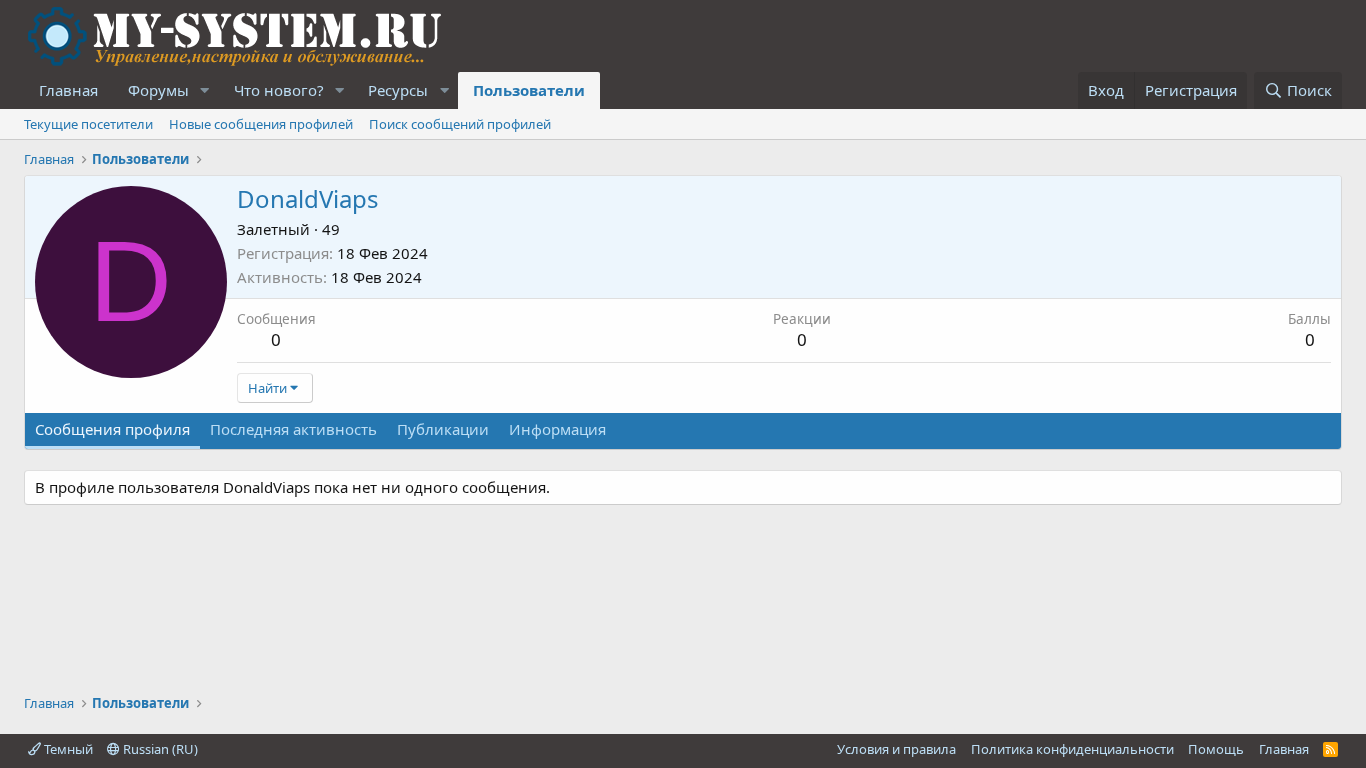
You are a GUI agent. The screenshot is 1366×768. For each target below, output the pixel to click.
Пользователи (529, 90)
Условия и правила (896, 749)
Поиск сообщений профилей (460, 124)
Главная (68, 90)
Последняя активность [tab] (293, 429)
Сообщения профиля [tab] (112, 429)
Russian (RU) (159, 749)
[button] (205, 90)
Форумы (158, 90)
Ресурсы (398, 90)
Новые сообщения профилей (261, 124)
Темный (67, 749)
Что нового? (279, 90)
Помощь (1216, 749)
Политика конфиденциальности (1072, 749)
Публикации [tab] (443, 429)
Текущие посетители (88, 124)
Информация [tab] (557, 429)
